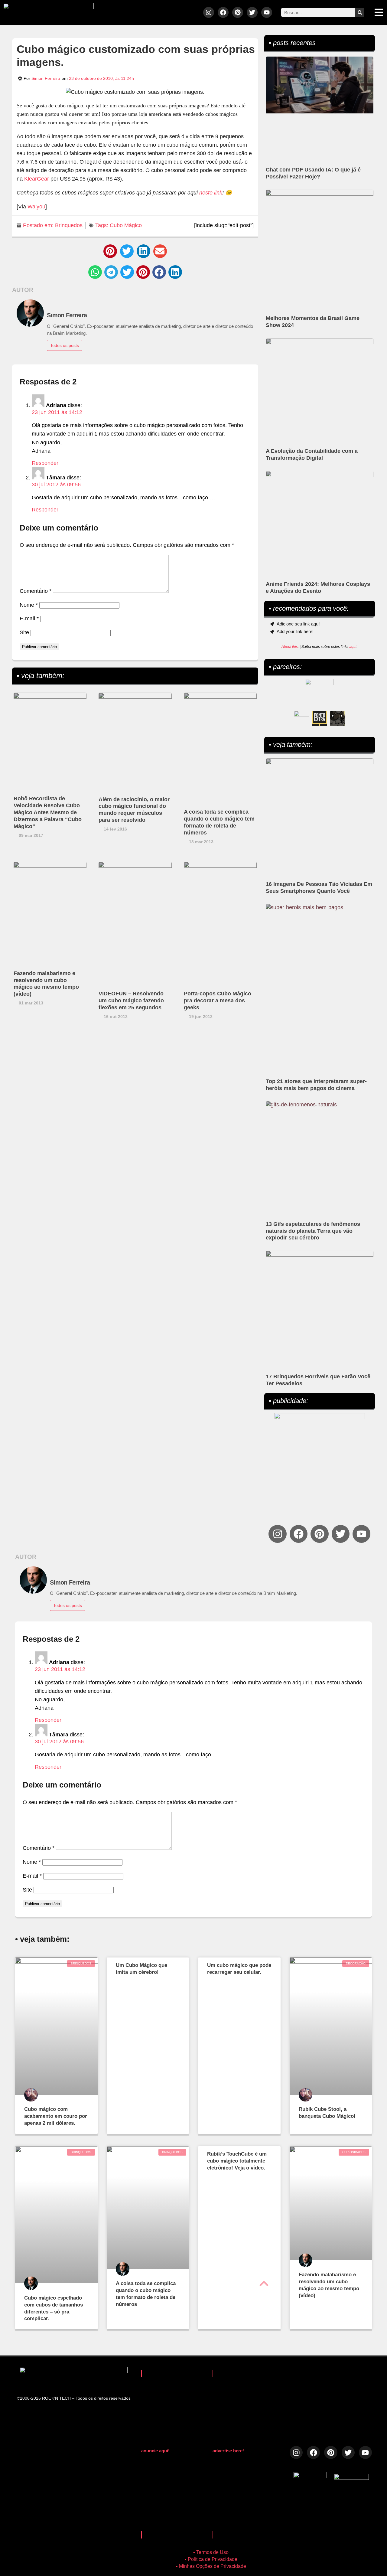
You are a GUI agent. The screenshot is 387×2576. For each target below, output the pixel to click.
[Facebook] (223, 12)
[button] (110, 251)
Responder (45, 463)
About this (290, 647)
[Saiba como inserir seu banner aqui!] (301, 718)
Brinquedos (69, 225)
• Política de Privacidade (211, 2559)
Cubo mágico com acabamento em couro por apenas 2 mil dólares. (56, 2116)
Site (24, 632)
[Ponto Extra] (320, 718)
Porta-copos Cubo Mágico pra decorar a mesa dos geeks (218, 1001)
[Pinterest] (238, 12)
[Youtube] (267, 12)
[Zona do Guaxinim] (338, 718)
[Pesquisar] (360, 12)
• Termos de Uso (211, 2552)
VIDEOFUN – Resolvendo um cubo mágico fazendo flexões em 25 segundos (131, 1001)
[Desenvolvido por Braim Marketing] (351, 2478)
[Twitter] (252, 12)
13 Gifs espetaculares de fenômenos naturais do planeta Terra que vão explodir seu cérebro (313, 1231)
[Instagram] (209, 12)
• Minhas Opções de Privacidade (211, 2566)
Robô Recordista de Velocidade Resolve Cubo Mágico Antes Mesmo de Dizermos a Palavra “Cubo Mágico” (48, 812)
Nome (29, 605)
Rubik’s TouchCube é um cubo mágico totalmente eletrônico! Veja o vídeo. (237, 2161)
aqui (353, 647)
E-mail (29, 619)
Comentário (36, 591)
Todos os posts (65, 345)
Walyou (36, 207)
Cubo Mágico (126, 225)
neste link (211, 193)
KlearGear (37, 179)
